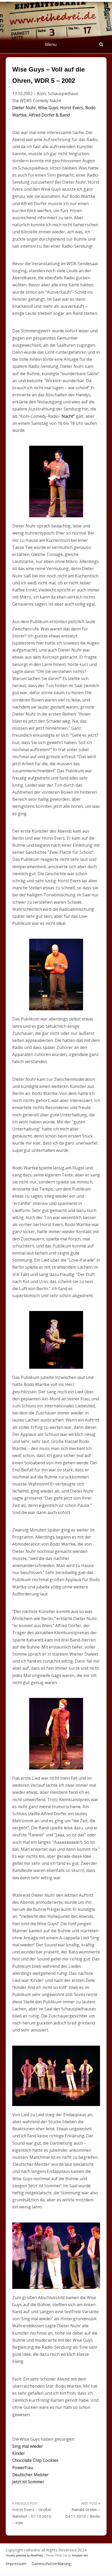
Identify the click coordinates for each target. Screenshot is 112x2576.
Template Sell (80, 2555)
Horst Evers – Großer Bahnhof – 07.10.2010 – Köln (32, 2516)
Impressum (16, 2563)
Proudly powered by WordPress (25, 2555)
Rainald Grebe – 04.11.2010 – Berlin (83, 2513)
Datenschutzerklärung (51, 2563)
